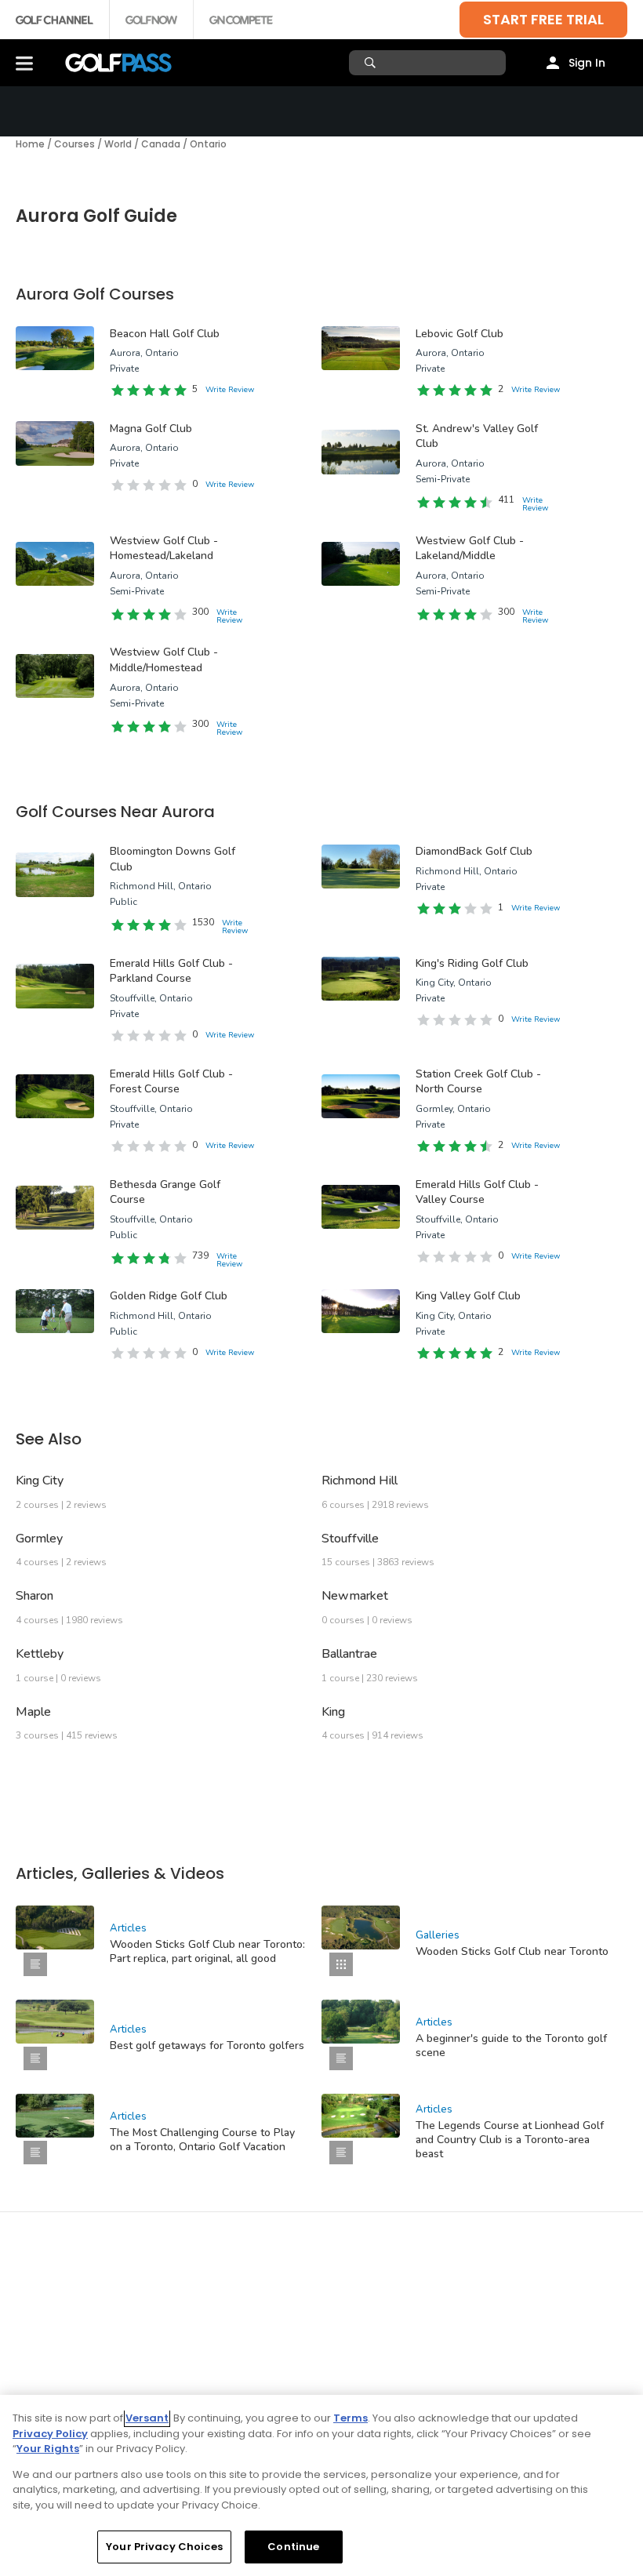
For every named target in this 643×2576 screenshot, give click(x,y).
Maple (33, 1712)
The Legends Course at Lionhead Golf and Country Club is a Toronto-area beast (510, 2140)
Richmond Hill (360, 1481)
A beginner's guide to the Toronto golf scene (511, 2046)
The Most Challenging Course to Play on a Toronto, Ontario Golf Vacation (202, 2140)
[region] (321, 2485)
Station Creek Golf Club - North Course (478, 1082)
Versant (147, 2418)
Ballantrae (349, 1654)
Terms (351, 2418)
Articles (128, 1928)
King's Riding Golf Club (472, 963)
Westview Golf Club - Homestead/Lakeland (164, 549)
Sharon (35, 1596)
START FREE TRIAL (543, 19)
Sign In (587, 63)
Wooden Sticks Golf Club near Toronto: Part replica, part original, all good (207, 1951)
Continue (293, 2547)
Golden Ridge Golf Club (169, 1296)
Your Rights (48, 2449)
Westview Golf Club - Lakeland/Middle (470, 549)
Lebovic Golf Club (460, 334)
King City (40, 1481)
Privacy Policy (50, 2434)
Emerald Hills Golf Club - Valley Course (477, 1192)
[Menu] (24, 63)
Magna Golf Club (151, 429)
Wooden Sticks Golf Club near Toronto (512, 1951)
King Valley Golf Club (468, 1296)
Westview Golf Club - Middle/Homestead (164, 660)
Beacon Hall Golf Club (165, 334)
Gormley (39, 1539)
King (333, 1712)
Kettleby (40, 1654)
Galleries (438, 1935)
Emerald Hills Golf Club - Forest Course (171, 1082)
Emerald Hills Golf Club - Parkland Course (171, 971)
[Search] (372, 63)
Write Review (230, 390)
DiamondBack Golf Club (474, 851)
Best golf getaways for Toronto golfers (207, 2046)
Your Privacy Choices (164, 2547)
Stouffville (350, 1539)
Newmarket (355, 1596)
